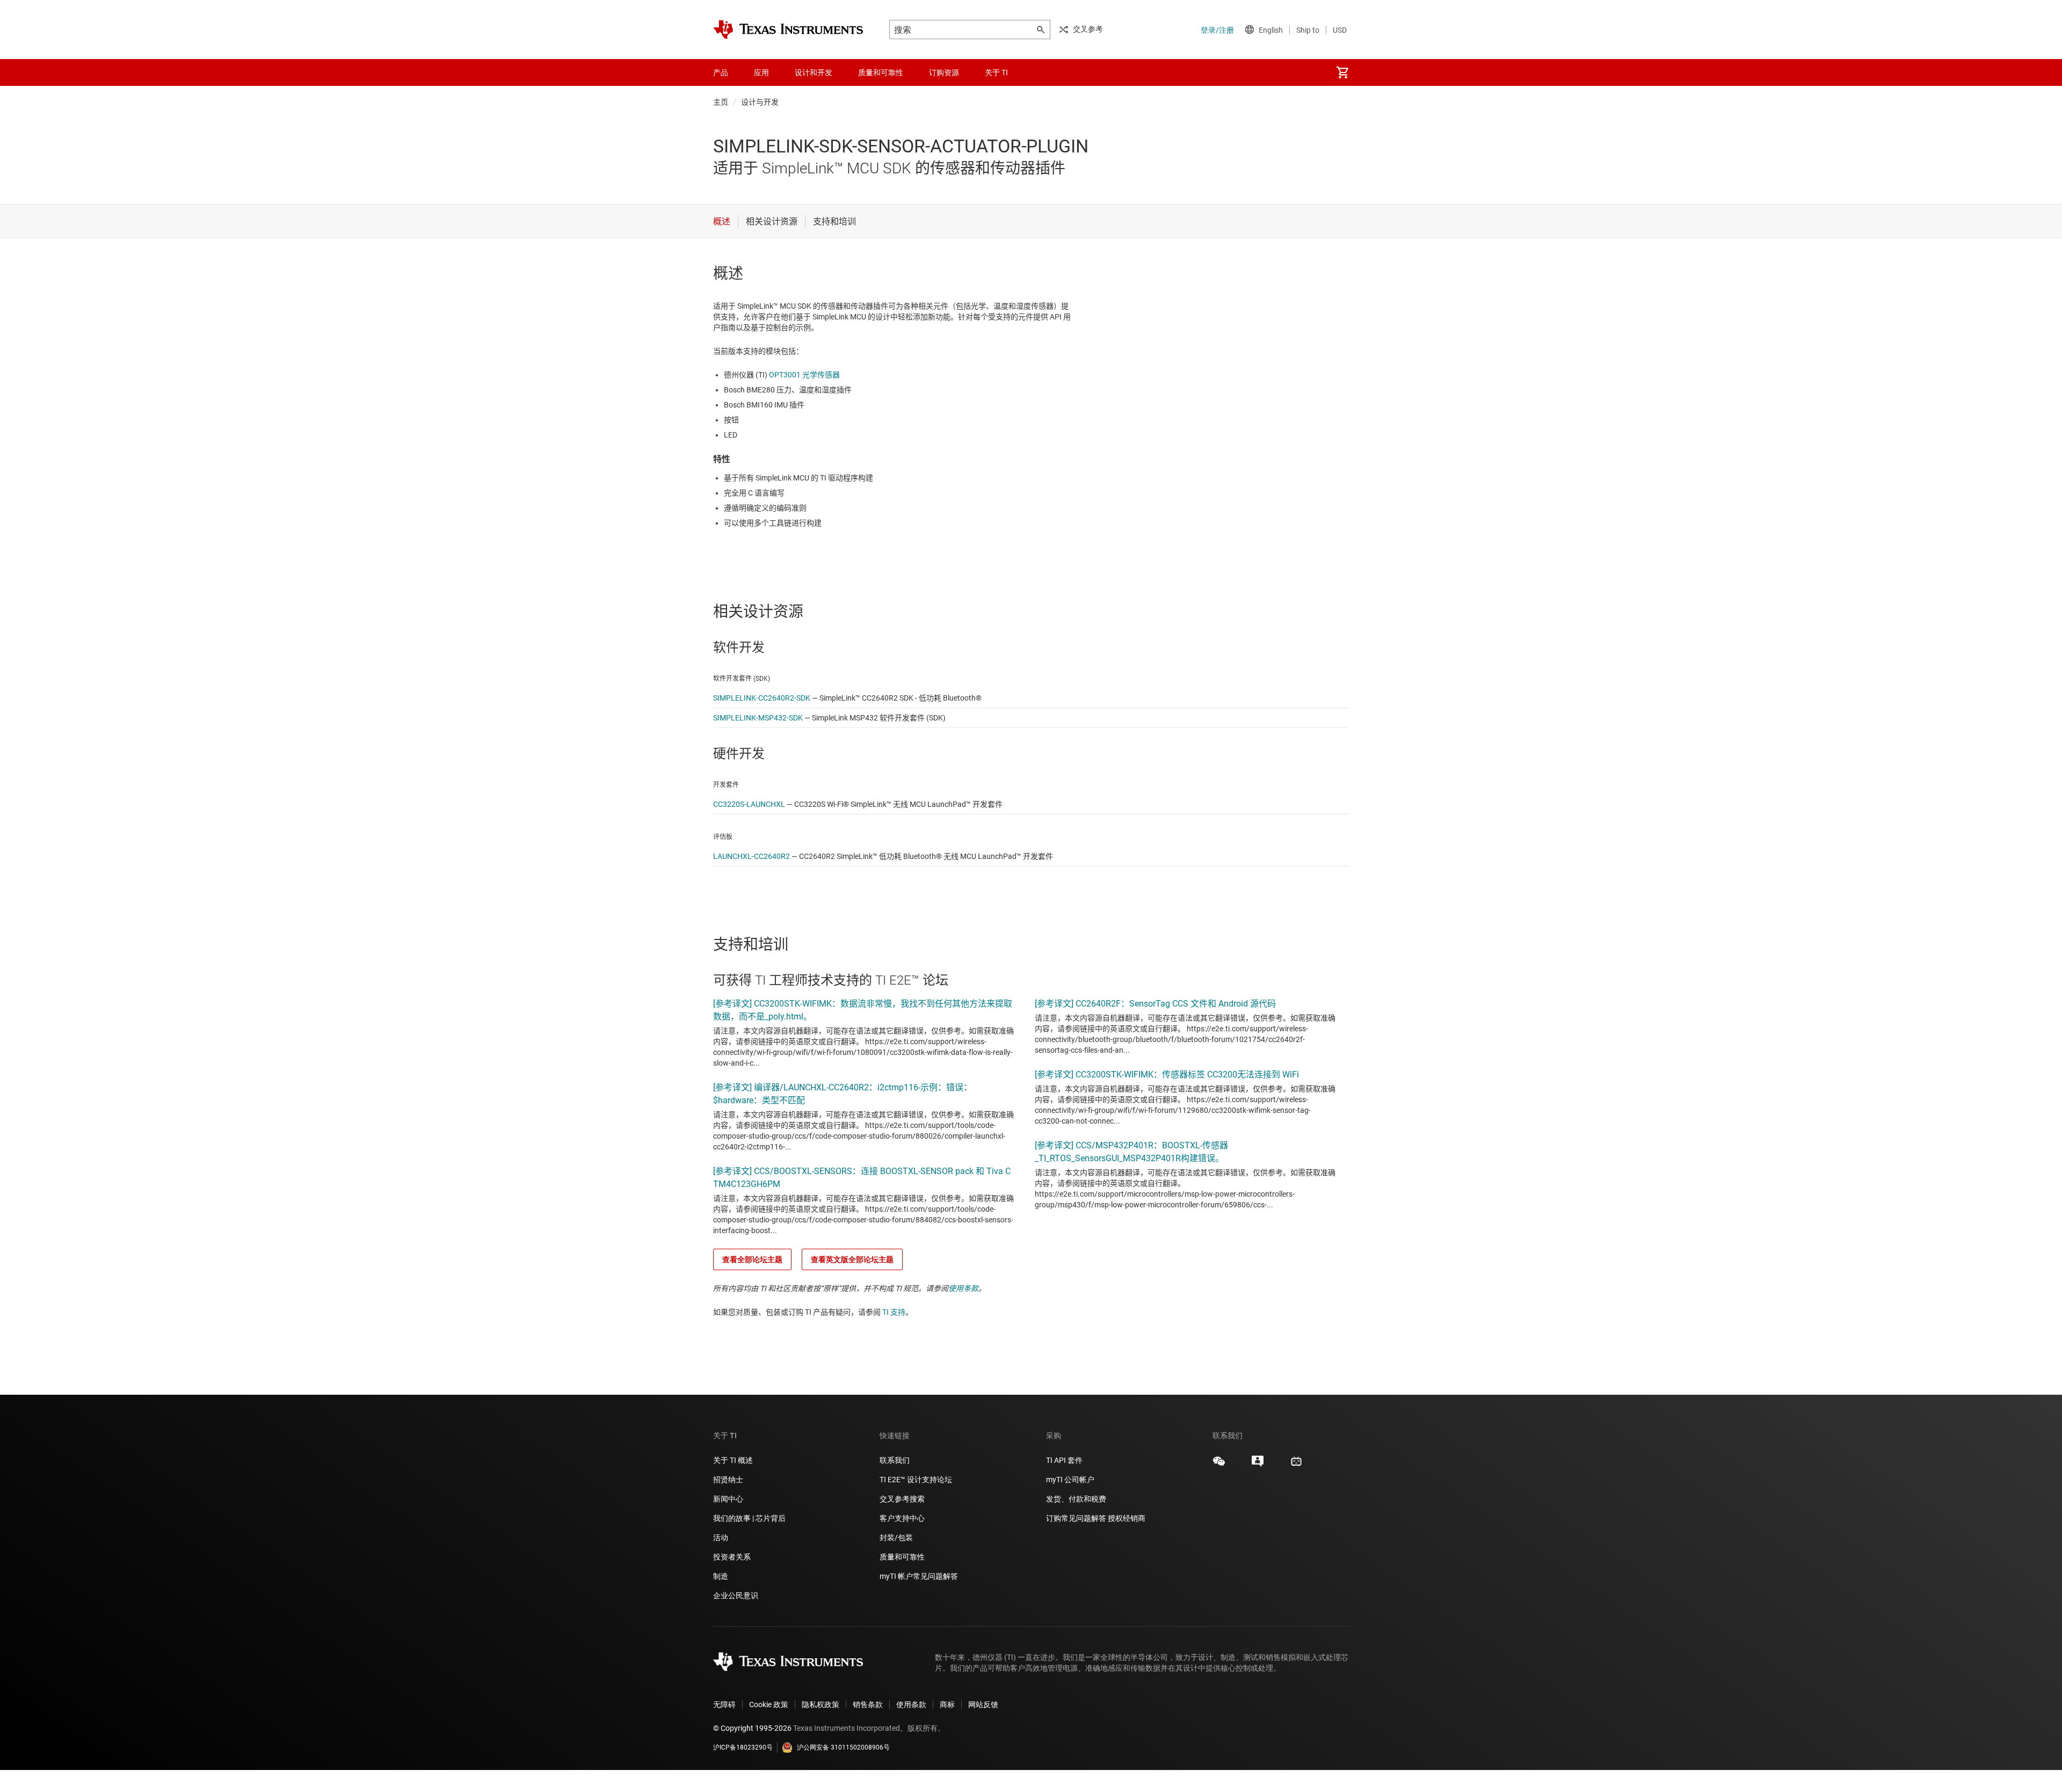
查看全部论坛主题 (752, 1259)
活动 (721, 1538)
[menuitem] (1342, 72)
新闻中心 (728, 1499)
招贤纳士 (728, 1480)
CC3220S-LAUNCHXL (749, 804)
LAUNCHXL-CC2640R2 (752, 856)
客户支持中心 (902, 1518)
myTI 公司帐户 (1070, 1480)
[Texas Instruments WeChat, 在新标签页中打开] (1219, 1465)
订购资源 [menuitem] (944, 72)
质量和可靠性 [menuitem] (881, 72)
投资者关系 (732, 1557)
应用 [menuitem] (761, 72)
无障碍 (724, 1704)
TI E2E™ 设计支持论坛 (916, 1480)
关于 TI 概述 (733, 1460)
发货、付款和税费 (1076, 1499)
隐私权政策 (821, 1704)
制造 (721, 1576)
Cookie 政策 (769, 1704)
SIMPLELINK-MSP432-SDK (758, 718)
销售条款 (868, 1704)
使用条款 (963, 1288)
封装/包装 (896, 1538)
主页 (721, 102)
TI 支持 (894, 1312)
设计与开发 (760, 102)
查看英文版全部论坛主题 (852, 1259)
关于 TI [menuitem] (996, 72)
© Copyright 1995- (752, 1728)
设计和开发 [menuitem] (814, 72)
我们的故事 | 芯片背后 (749, 1518)
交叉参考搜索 (902, 1499)
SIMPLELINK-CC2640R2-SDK (762, 698)
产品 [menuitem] (721, 72)
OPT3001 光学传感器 (804, 375)
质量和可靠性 (903, 1557)
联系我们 (895, 1460)
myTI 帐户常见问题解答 (919, 1576)
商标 (947, 1704)
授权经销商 (1127, 1518)
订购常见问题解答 (1076, 1518)
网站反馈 (983, 1704)
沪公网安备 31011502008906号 (843, 1747)
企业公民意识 (736, 1596)
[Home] (788, 30)
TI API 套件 (1064, 1460)
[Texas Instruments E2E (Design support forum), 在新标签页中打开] (1258, 1465)
